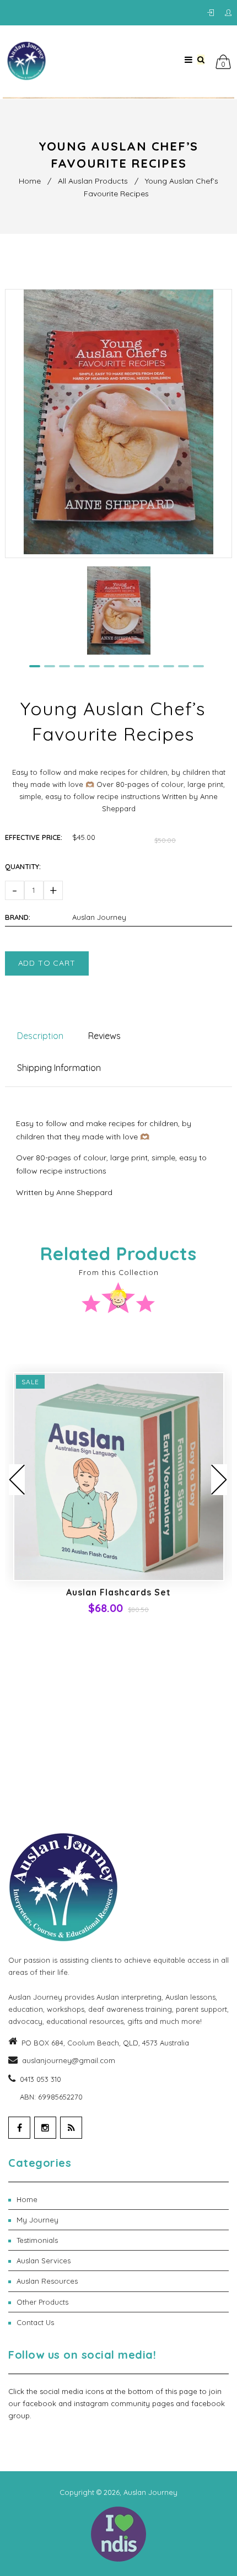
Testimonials (123, 2240)
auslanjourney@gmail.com (69, 2060)
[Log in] (213, 13)
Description (40, 1036)
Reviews (104, 1036)
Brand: (18, 917)
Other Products (123, 2302)
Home (30, 181)
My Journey (123, 2220)
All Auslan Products (93, 181)
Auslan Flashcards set (118, 1592)
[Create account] (228, 13)
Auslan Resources (123, 2281)
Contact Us (123, 2322)
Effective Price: (34, 837)
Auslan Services (123, 2261)
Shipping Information (59, 1068)
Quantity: (23, 866)
